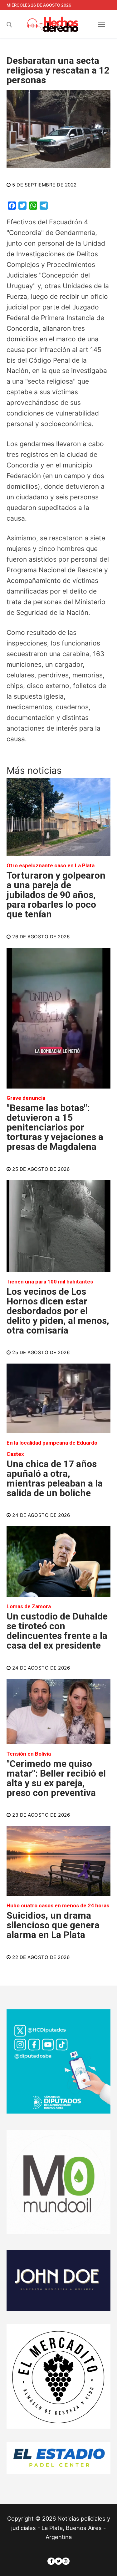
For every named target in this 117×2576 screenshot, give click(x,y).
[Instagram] (66, 2561)
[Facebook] (51, 2561)
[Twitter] (58, 2561)
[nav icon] (102, 25)
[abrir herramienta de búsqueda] (9, 25)
